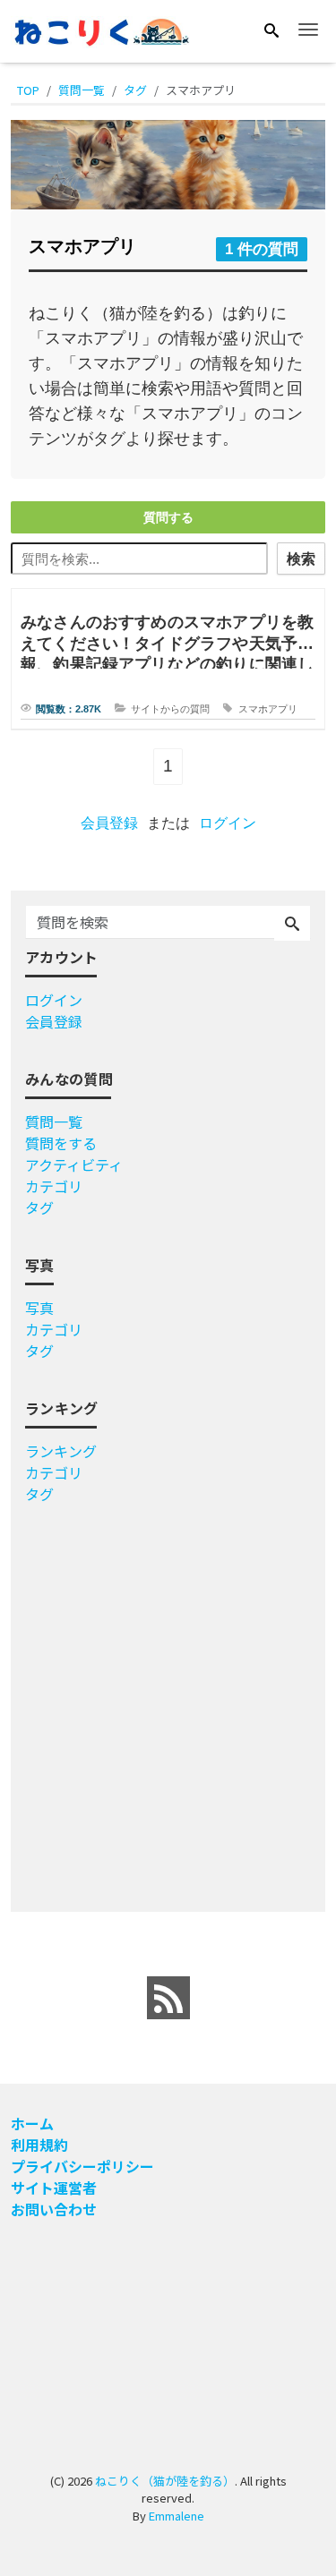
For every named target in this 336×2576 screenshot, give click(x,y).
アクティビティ (74, 1164)
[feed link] (168, 1998)
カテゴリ (54, 1186)
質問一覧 (54, 1122)
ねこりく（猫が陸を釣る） (165, 2481)
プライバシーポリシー (82, 2166)
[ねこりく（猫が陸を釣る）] (100, 30)
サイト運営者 (54, 2188)
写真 (39, 1308)
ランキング (61, 1451)
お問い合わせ (54, 2209)
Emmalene (177, 2516)
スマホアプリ (268, 709)
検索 (301, 559)
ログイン (228, 823)
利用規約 (39, 2145)
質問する (168, 517)
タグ (39, 1207)
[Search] (271, 30)
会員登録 (109, 823)
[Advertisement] (168, 1701)
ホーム (32, 2123)
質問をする (61, 1143)
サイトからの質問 (170, 709)
